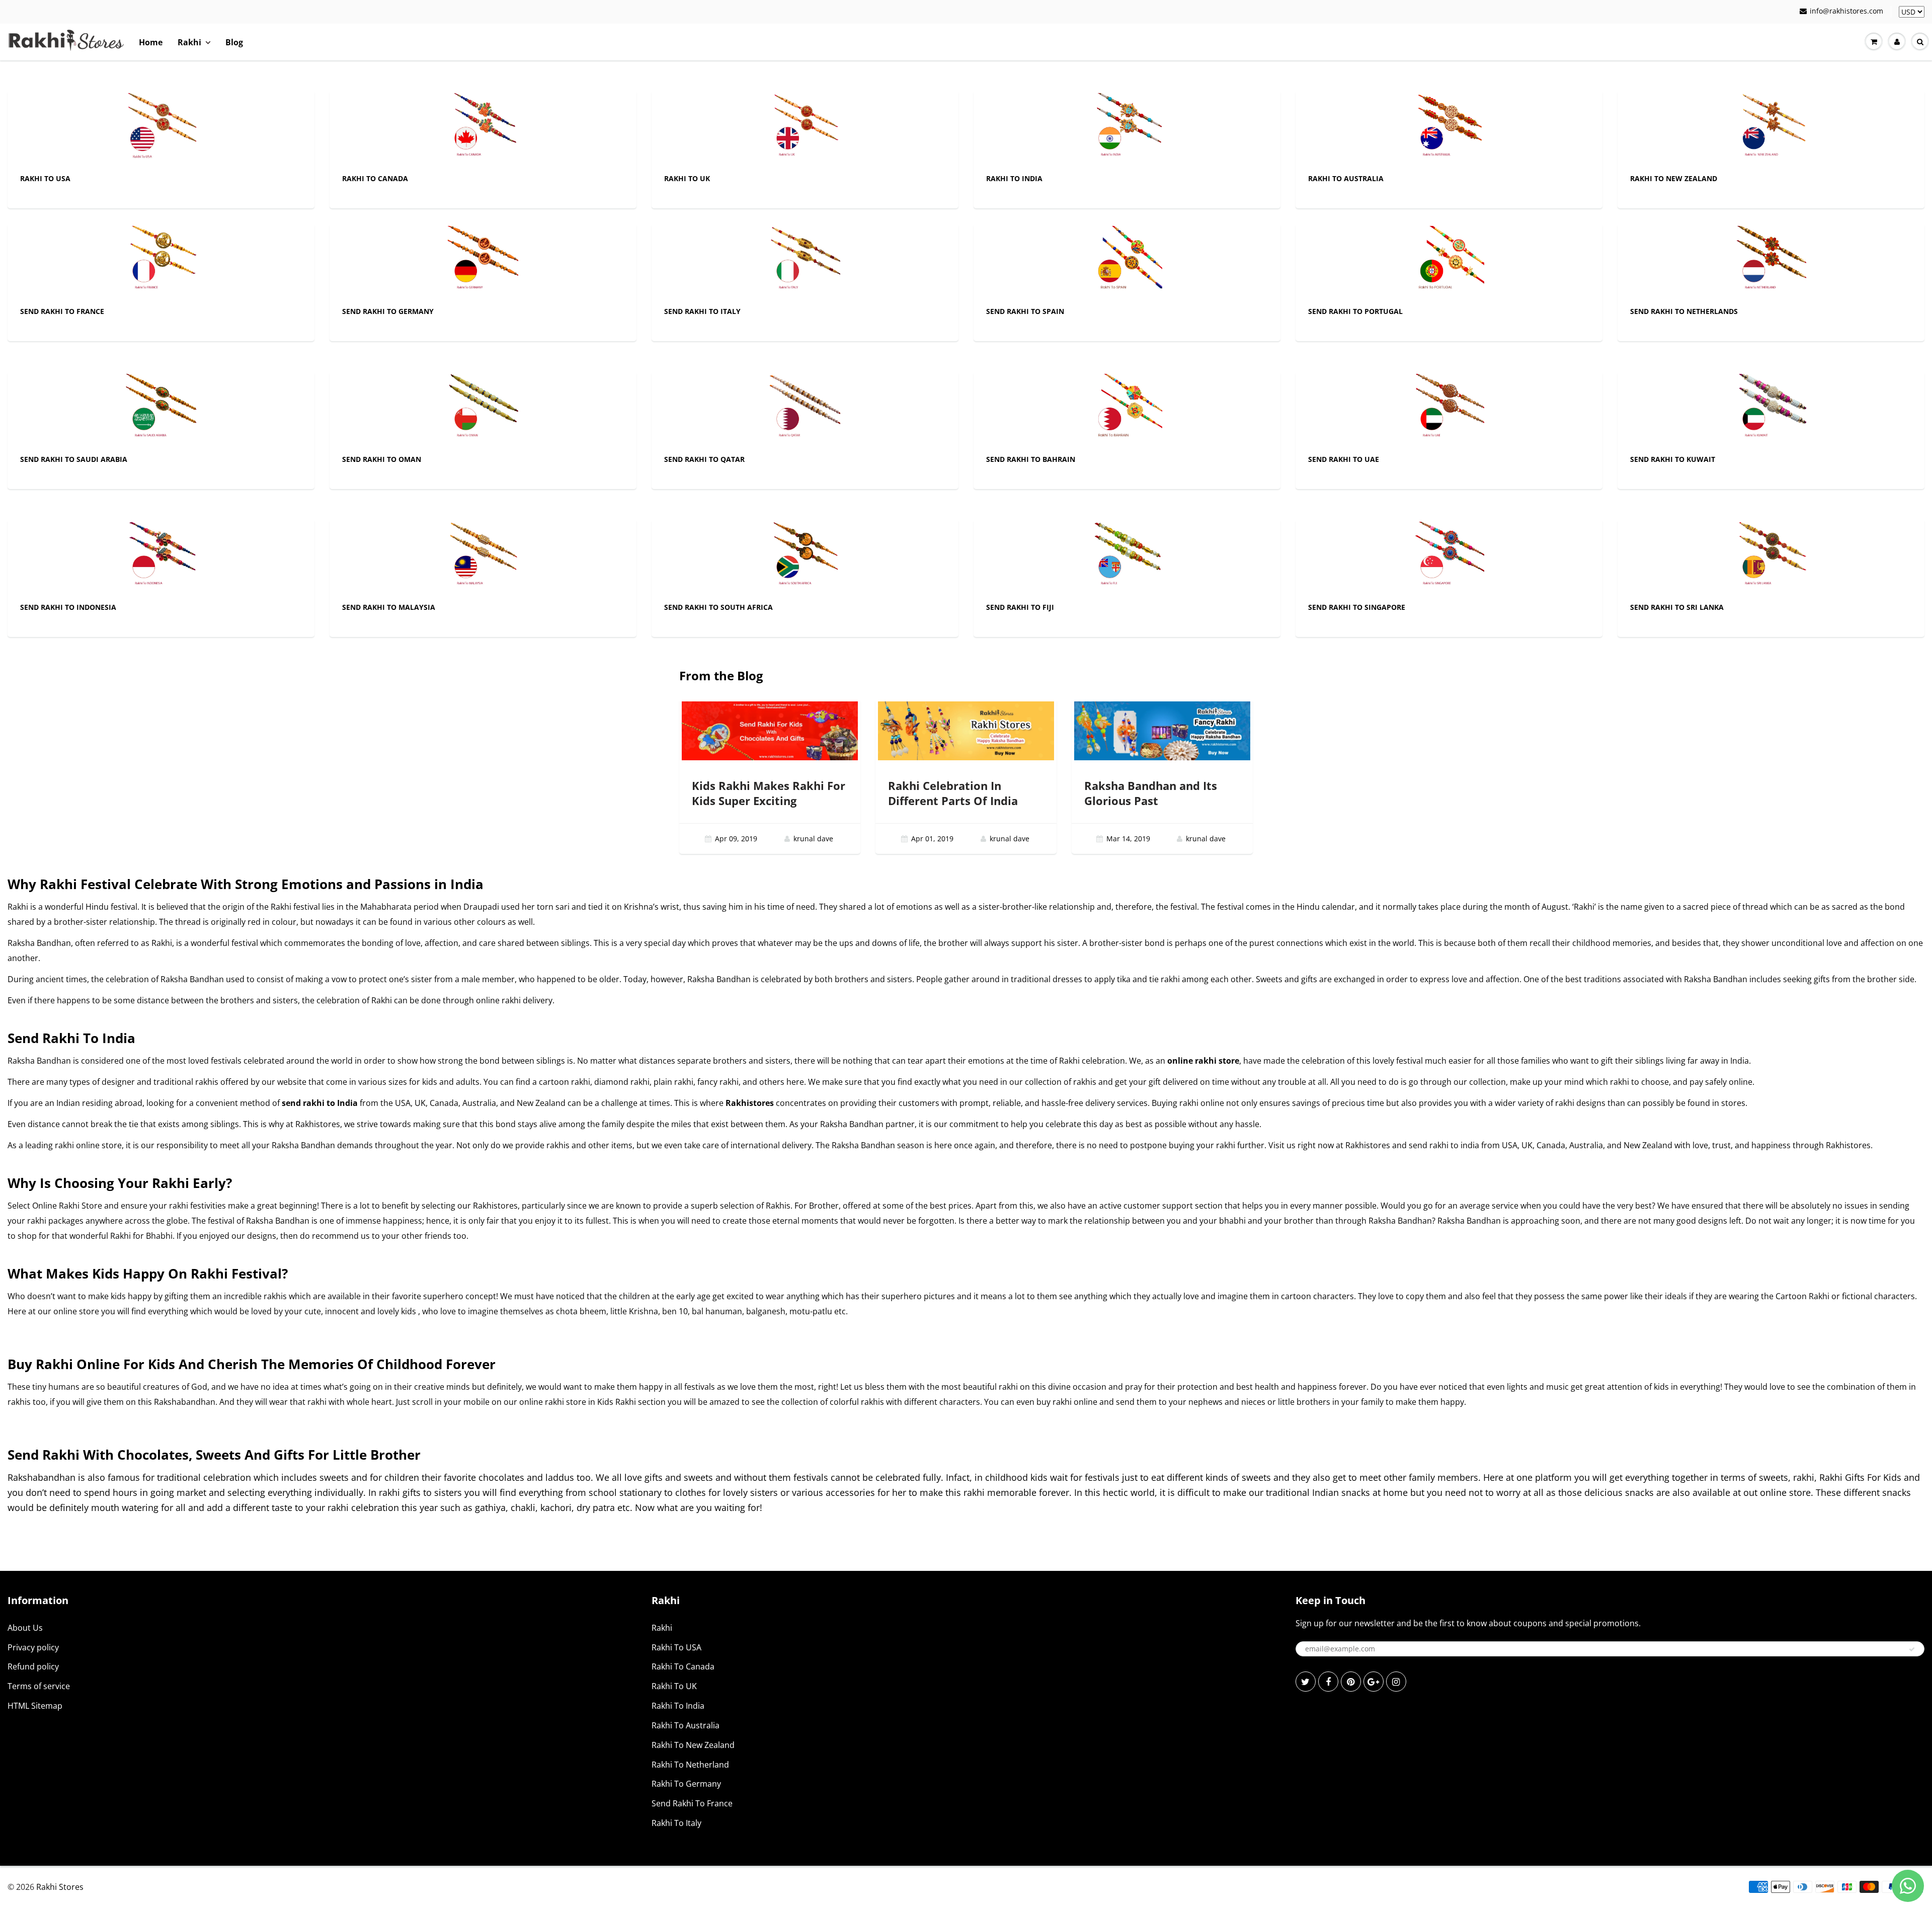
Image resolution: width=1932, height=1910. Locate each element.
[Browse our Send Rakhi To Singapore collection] (1449, 556)
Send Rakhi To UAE (1344, 459)
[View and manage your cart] (1874, 42)
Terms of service (39, 1686)
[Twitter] (1306, 1682)
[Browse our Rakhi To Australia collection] (1449, 128)
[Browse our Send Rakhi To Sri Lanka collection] (1771, 556)
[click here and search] (1920, 42)
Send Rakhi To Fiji (1020, 607)
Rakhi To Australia (1346, 178)
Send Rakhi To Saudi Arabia (74, 459)
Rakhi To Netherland (690, 1765)
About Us (25, 1628)
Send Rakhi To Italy (702, 311)
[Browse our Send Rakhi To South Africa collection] (805, 556)
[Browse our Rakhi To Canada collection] (483, 128)
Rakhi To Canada (375, 178)
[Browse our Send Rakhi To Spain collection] (1127, 260)
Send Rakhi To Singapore (1357, 607)
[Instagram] (1396, 1682)
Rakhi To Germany (686, 1784)
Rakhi (189, 42)
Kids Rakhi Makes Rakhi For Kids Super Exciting (769, 793)
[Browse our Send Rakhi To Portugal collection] (1449, 260)
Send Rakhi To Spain (1025, 311)
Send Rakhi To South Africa (718, 607)
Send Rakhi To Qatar (704, 459)
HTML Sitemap (35, 1706)
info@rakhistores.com (1846, 11)
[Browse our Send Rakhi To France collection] (161, 260)
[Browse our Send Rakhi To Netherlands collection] (1771, 260)
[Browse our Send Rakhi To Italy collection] (805, 260)
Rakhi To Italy (676, 1823)
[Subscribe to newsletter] (1912, 1649)
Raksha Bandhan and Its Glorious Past (1151, 793)
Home (151, 42)
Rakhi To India (1014, 178)
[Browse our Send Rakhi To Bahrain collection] (1127, 408)
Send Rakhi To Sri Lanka (1677, 607)
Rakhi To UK (687, 178)
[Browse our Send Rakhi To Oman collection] (483, 408)
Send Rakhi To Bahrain (1031, 459)
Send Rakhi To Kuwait (1673, 459)
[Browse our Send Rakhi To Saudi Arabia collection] (161, 408)
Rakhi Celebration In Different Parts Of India (953, 793)
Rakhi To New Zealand (1674, 178)
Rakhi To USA (45, 178)
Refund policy (33, 1666)
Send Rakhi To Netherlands (1684, 311)
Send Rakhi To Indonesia (68, 607)
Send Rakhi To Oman (382, 459)
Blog (234, 42)
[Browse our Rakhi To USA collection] (161, 128)
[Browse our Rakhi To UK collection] (805, 128)
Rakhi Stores (60, 1887)
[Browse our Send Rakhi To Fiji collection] (1127, 556)
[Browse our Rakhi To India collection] (1127, 128)
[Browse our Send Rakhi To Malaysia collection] (483, 556)
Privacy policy (33, 1647)
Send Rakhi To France (62, 311)
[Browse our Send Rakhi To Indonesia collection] (161, 556)
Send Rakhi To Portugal (1355, 311)
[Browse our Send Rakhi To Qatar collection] (805, 408)
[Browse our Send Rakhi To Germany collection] (483, 260)
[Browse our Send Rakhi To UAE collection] (1449, 408)
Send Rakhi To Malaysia (389, 607)
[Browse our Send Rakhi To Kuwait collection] (1771, 408)
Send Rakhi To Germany (388, 311)
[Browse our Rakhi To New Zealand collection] (1771, 128)
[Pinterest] (1351, 1682)
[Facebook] (1328, 1682)
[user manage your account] (1897, 42)
